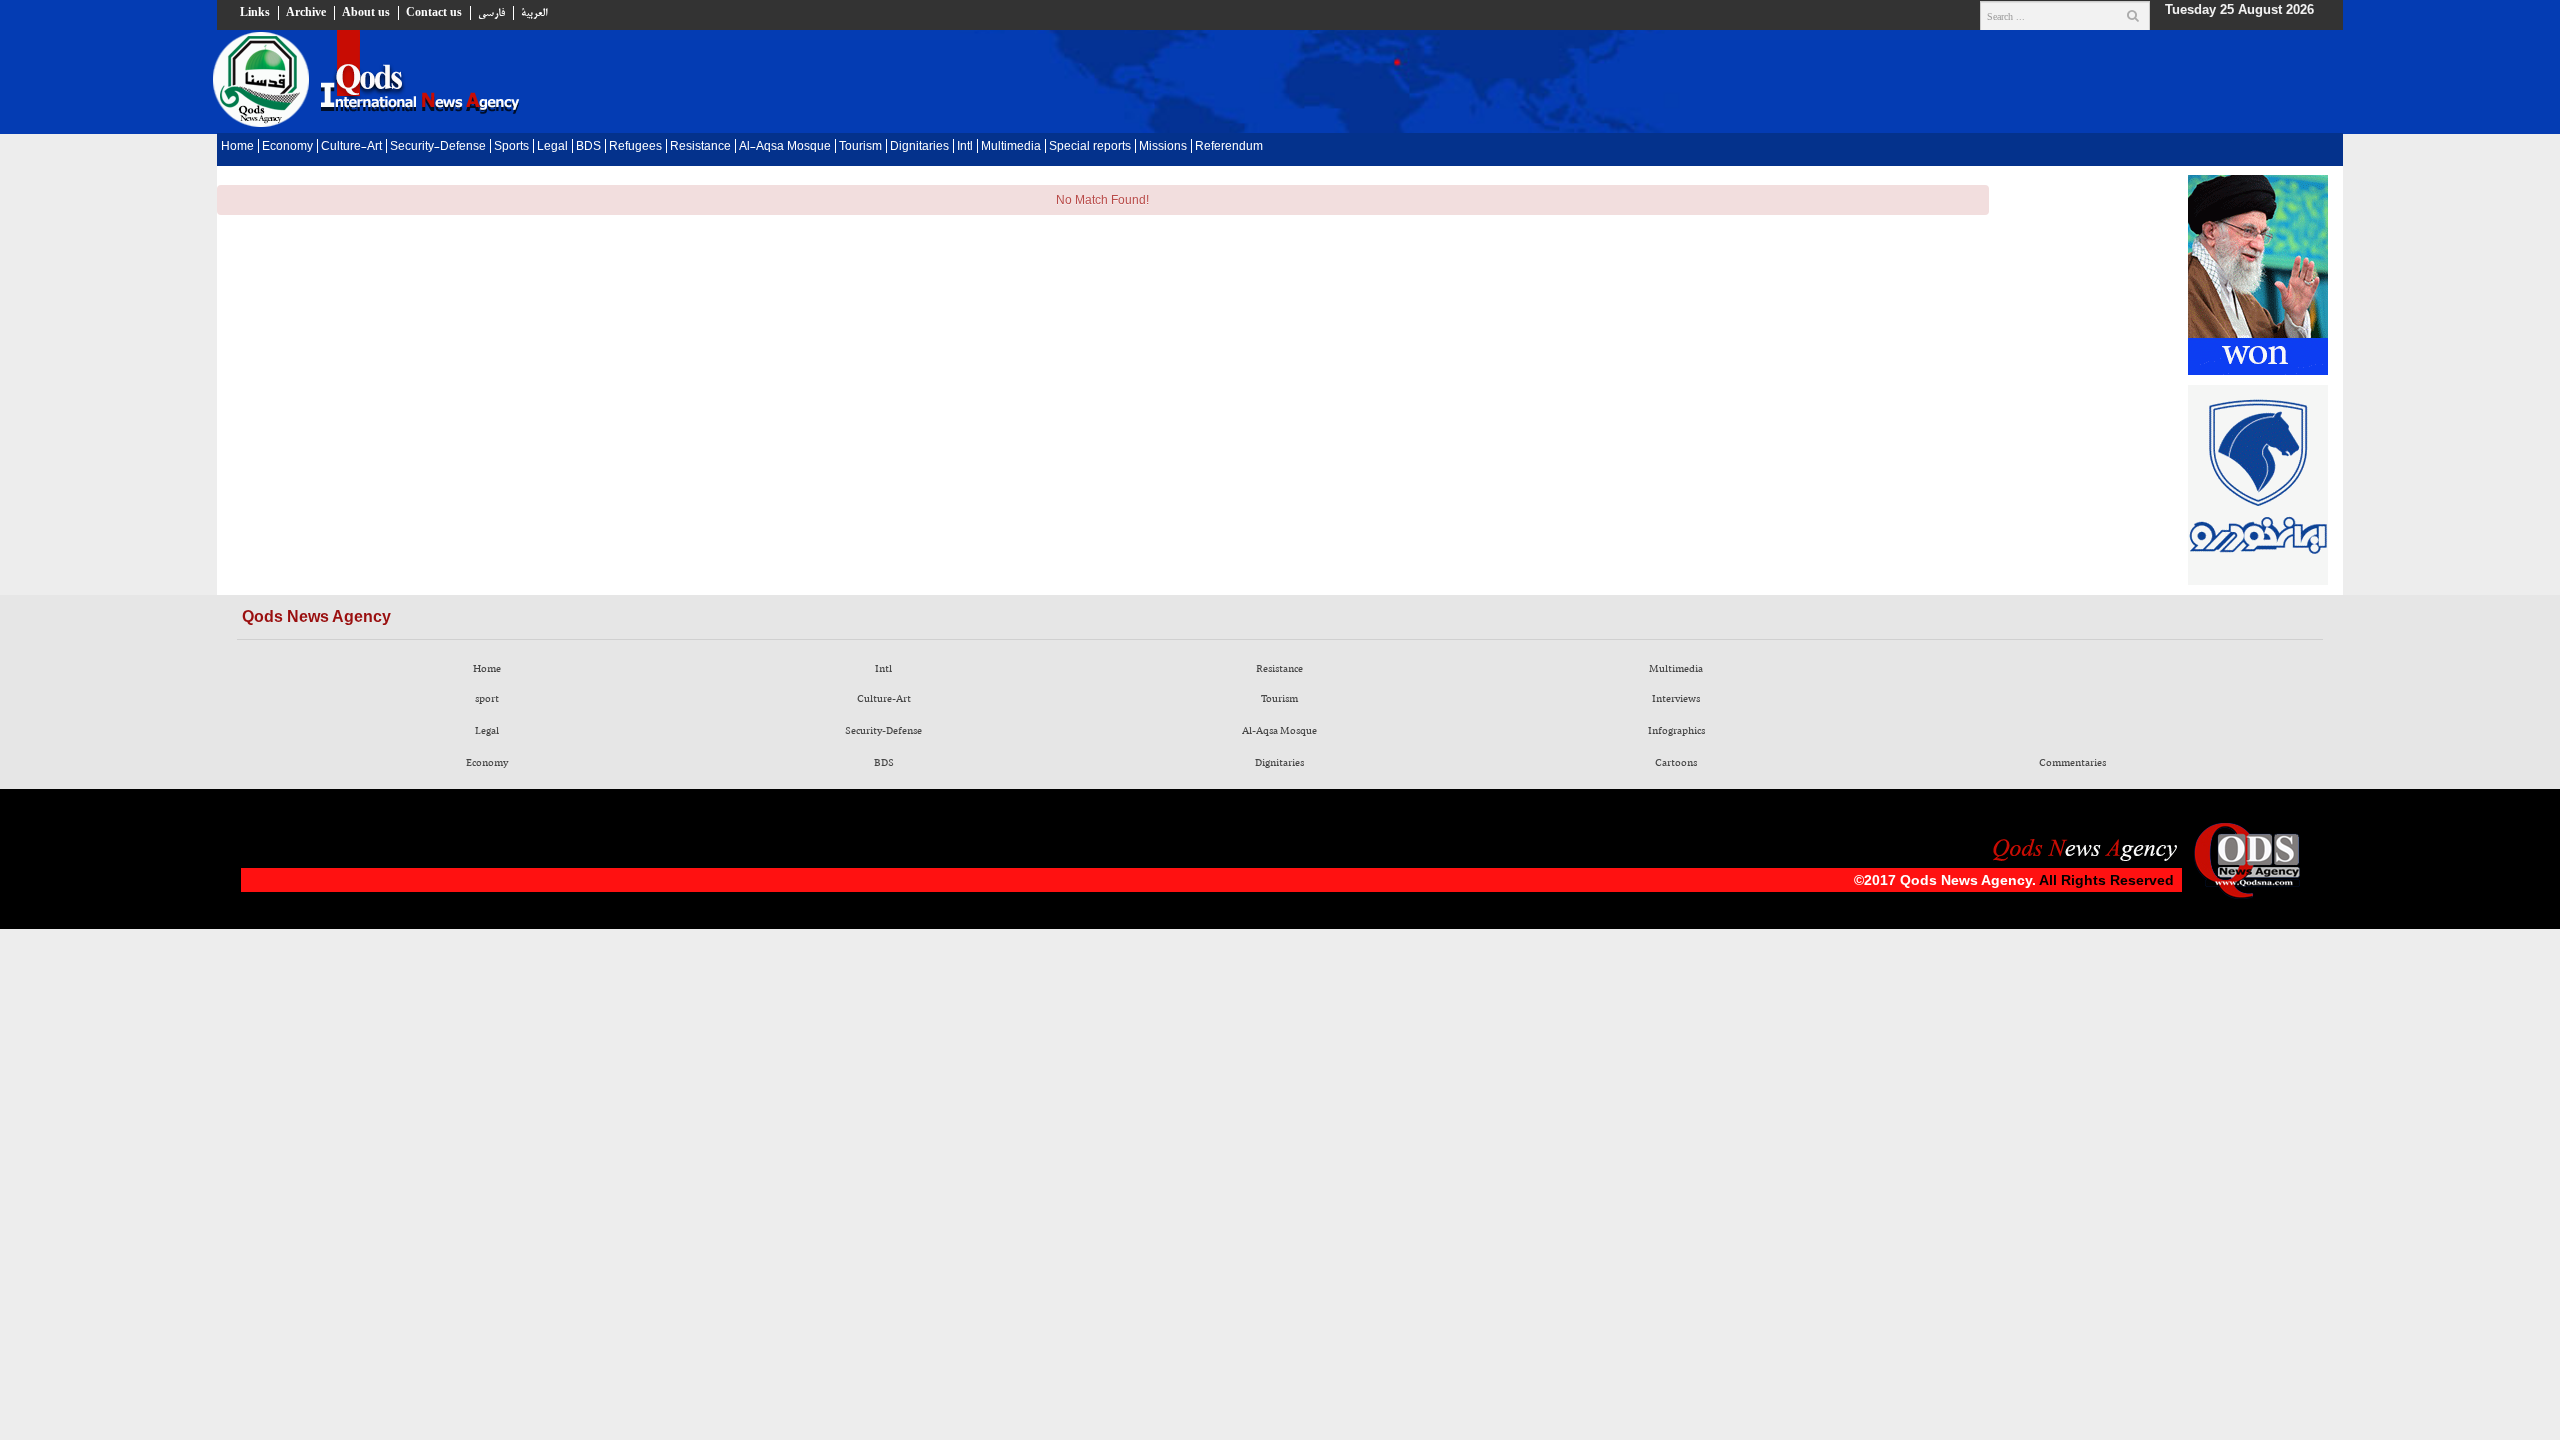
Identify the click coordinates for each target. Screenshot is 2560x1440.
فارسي (491, 13)
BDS (588, 147)
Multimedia (1011, 147)
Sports (511, 147)
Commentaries (2072, 763)
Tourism (860, 147)
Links (255, 13)
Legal (552, 147)
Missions (1163, 147)
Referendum (1229, 147)
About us (366, 13)
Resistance (700, 147)
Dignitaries (919, 147)
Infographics (1676, 731)
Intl (965, 147)
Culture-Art (351, 147)
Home (237, 147)
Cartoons (1676, 763)
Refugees (635, 147)
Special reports (1090, 147)
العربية (534, 13)
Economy (287, 147)
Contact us (434, 13)
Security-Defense (438, 147)
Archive (306, 13)
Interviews (1676, 699)
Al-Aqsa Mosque (785, 147)
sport (487, 699)
